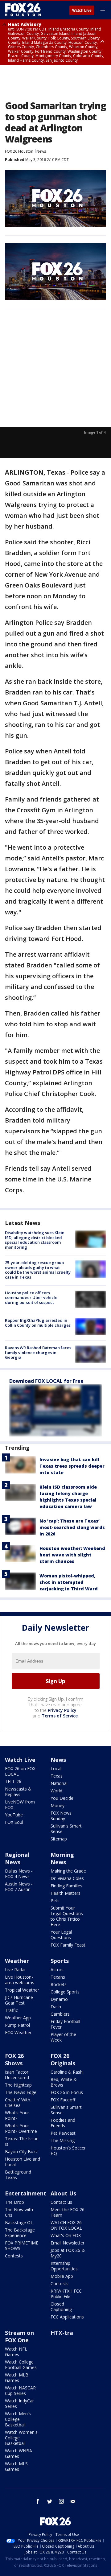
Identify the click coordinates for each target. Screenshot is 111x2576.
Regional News (17, 1858)
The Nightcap (18, 2085)
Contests (14, 2256)
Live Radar (15, 1970)
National (59, 1783)
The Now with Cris (19, 2212)
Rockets (59, 1984)
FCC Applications (67, 2317)
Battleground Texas (18, 2175)
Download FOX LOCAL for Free (46, 1381)
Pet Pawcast (63, 2133)
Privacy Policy (62, 1710)
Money (58, 1805)
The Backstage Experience (20, 2233)
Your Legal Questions (61, 1935)
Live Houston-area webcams (20, 1980)
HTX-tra (62, 2333)
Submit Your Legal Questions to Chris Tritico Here (67, 1916)
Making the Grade (68, 1871)
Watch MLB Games (17, 2378)
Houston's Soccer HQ (68, 2151)
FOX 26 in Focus (67, 2092)
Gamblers (60, 2014)
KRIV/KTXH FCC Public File (66, 2294)
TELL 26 (13, 1781)
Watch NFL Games (16, 2352)
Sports (60, 1961)
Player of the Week (63, 2037)
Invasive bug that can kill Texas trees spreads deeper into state (72, 1466)
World (56, 1791)
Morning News (62, 1858)
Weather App (18, 2018)
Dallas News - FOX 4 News (19, 1874)
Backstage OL (19, 2222)
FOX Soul (14, 1822)
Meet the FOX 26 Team (68, 2212)
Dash (56, 2007)
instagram (61, 2501)
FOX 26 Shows (14, 2059)
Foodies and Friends (63, 2123)
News (41, 151)
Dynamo (59, 1999)
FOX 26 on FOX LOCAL (20, 1771)
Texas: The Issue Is (22, 2141)
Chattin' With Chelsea (18, 2102)
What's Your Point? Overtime (21, 2128)
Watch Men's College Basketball (18, 2419)
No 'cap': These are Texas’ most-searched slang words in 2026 (72, 1527)
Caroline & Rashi (67, 2072)
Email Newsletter (68, 2243)
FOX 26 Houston (19, 151)
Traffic (11, 2010)
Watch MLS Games (16, 2466)
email (73, 2501)
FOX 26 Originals (63, 2059)
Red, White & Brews (64, 2082)
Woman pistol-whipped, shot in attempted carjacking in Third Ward (69, 1582)
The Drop (14, 2202)
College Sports (65, 1992)
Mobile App (62, 2276)
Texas (57, 1776)
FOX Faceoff (63, 2100)
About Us (63, 2193)
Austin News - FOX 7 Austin (19, 1887)
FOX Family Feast (68, 1945)
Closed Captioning (61, 2307)
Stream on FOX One (19, 2336)
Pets (55, 1900)
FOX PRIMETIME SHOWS (22, 2246)
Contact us (61, 2202)
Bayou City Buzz (21, 2151)
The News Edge (21, 2092)
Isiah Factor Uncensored (17, 2075)
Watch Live (82, 10)
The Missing (63, 2140)
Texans (58, 1977)
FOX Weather (18, 2032)
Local (56, 1768)
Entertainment (26, 2193)
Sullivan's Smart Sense (66, 1829)
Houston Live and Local (23, 2162)
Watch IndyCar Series (19, 2403)
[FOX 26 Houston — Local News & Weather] (23, 10)
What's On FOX (66, 2235)
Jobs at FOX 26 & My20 (68, 2253)
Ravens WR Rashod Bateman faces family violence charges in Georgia (38, 1352)
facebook (38, 2501)
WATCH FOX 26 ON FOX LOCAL (66, 2225)
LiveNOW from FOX (20, 1805)
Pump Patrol (17, 2025)
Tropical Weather (22, 1990)
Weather (17, 1961)
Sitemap (59, 1839)
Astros (57, 1970)
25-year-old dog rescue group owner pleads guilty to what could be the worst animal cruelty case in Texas (38, 1270)
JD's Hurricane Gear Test (19, 2000)
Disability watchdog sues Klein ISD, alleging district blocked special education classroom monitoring (35, 1240)
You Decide (62, 1798)
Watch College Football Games (21, 2365)
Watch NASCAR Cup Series (20, 2391)
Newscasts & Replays (18, 1792)
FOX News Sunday (61, 1816)
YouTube (14, 1815)
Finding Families (66, 1886)
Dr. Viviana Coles (67, 1878)
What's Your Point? (17, 2115)
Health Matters (66, 1893)
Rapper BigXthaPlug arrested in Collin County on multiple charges (38, 1323)
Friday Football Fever (65, 2024)
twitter (50, 2501)
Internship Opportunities (64, 2266)
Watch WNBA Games (18, 2453)
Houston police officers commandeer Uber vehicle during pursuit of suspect (31, 1298)
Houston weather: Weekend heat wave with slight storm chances (72, 1555)
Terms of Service (60, 1716)
